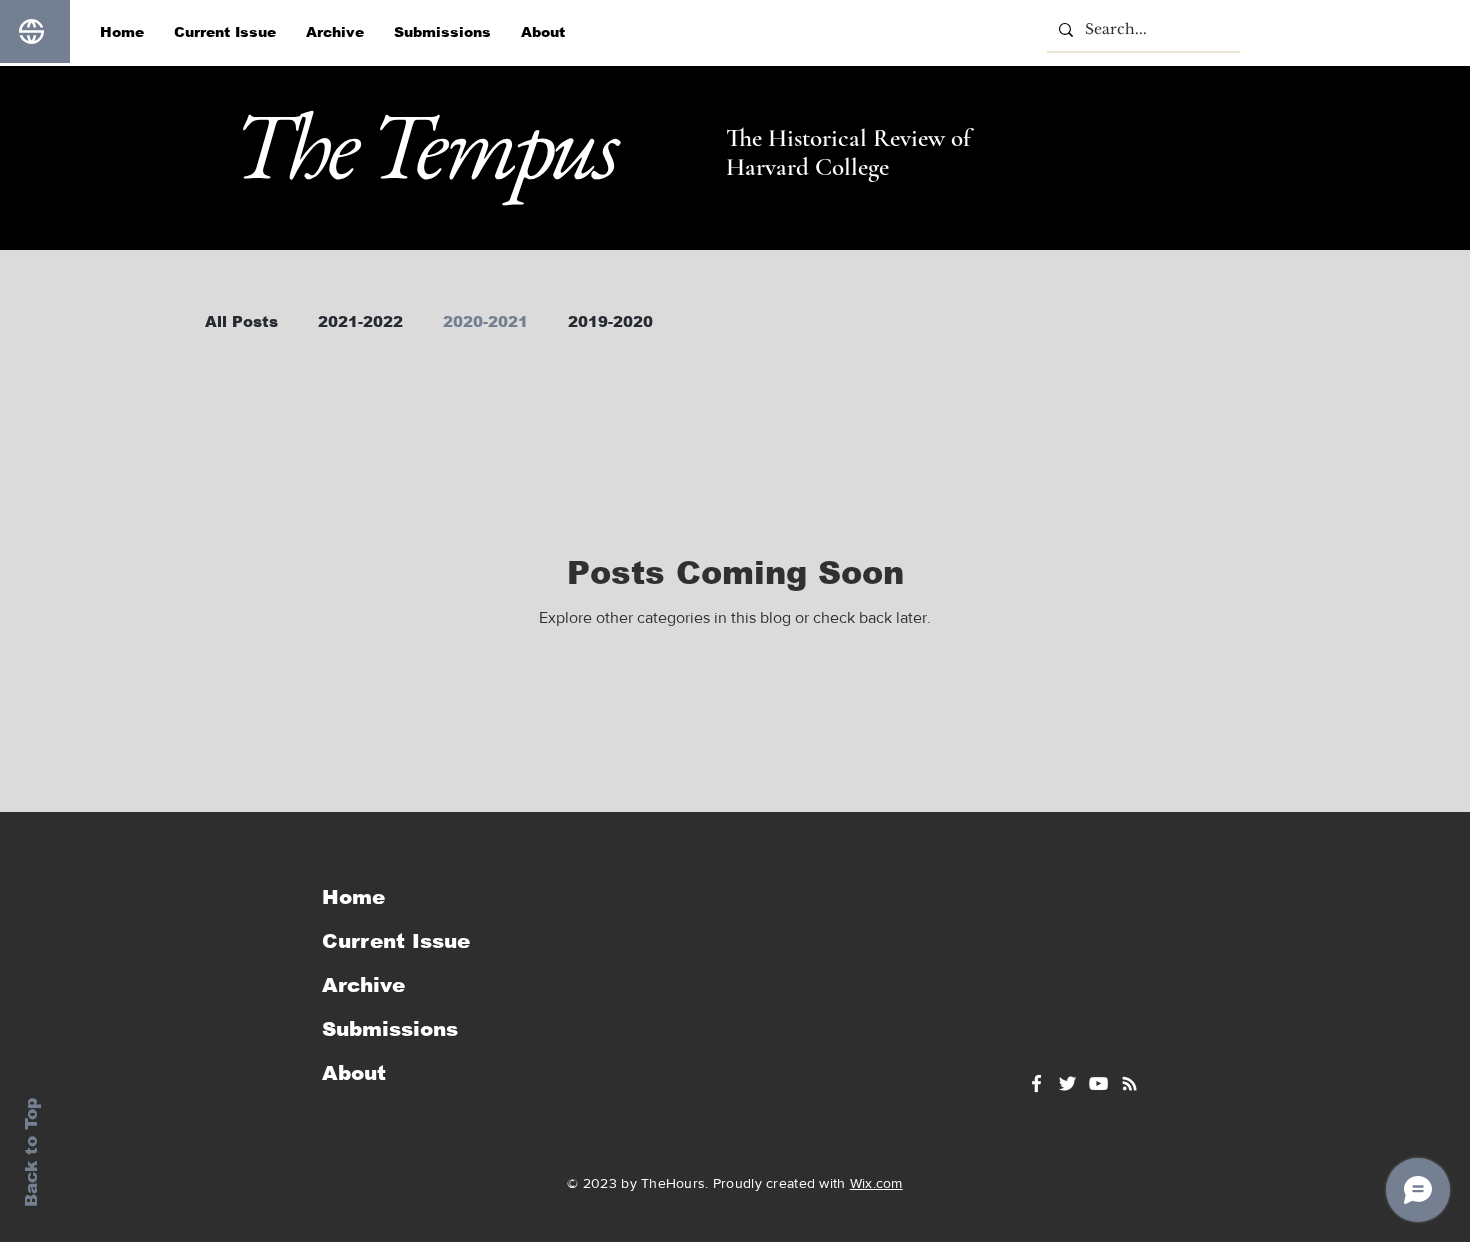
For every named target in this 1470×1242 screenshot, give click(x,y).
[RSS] (1391, 32)
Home (353, 897)
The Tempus (424, 144)
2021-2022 (360, 321)
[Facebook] (1289, 32)
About (354, 1073)
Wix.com (876, 1183)
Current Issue (396, 941)
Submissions (390, 1029)
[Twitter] (1323, 32)
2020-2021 (485, 321)
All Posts (241, 321)
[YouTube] (1357, 32)
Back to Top (31, 1152)
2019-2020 (610, 321)
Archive (363, 985)
